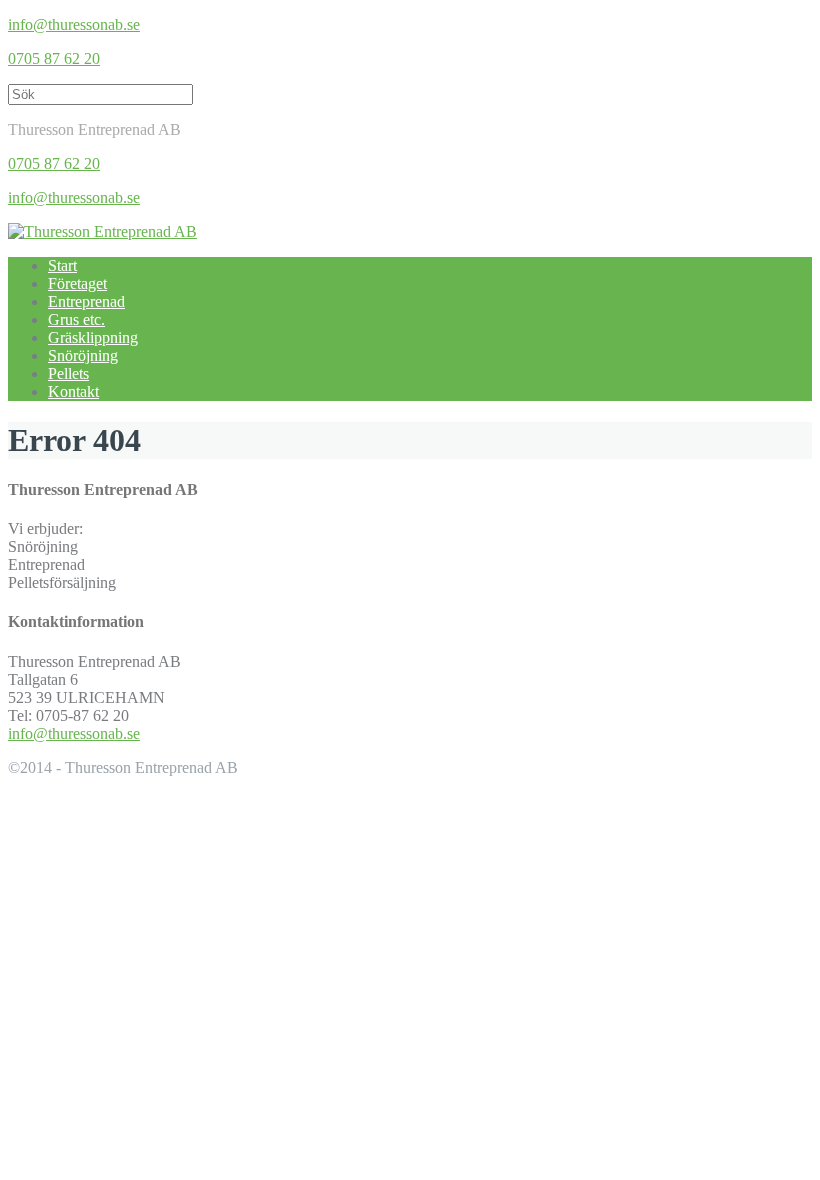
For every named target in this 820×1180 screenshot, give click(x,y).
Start (62, 265)
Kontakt (73, 391)
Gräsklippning (93, 337)
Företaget (77, 283)
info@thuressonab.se (74, 24)
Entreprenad (86, 301)
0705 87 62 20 (54, 58)
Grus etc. (76, 319)
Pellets (68, 373)
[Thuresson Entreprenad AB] (102, 231)
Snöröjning (83, 355)
